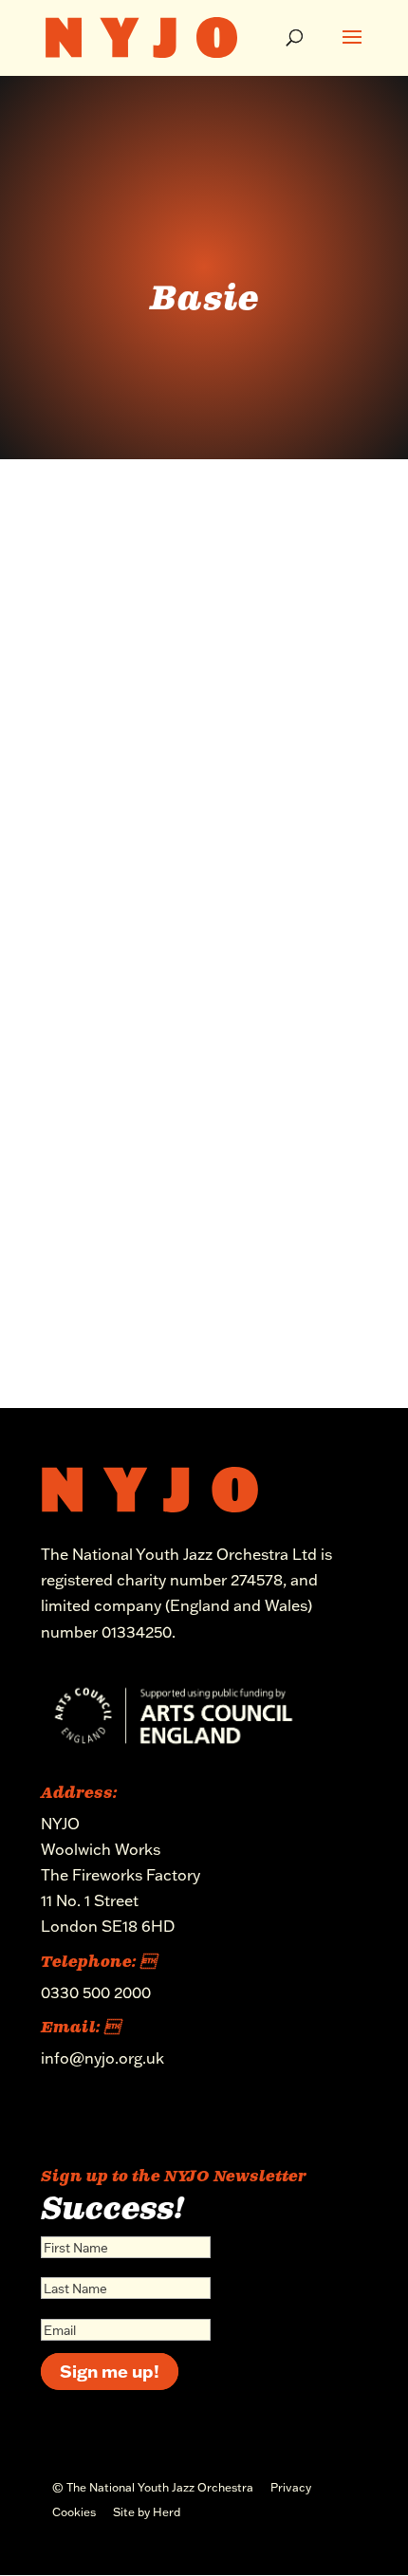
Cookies (74, 2512)
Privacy (291, 2487)
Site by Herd (147, 2512)
